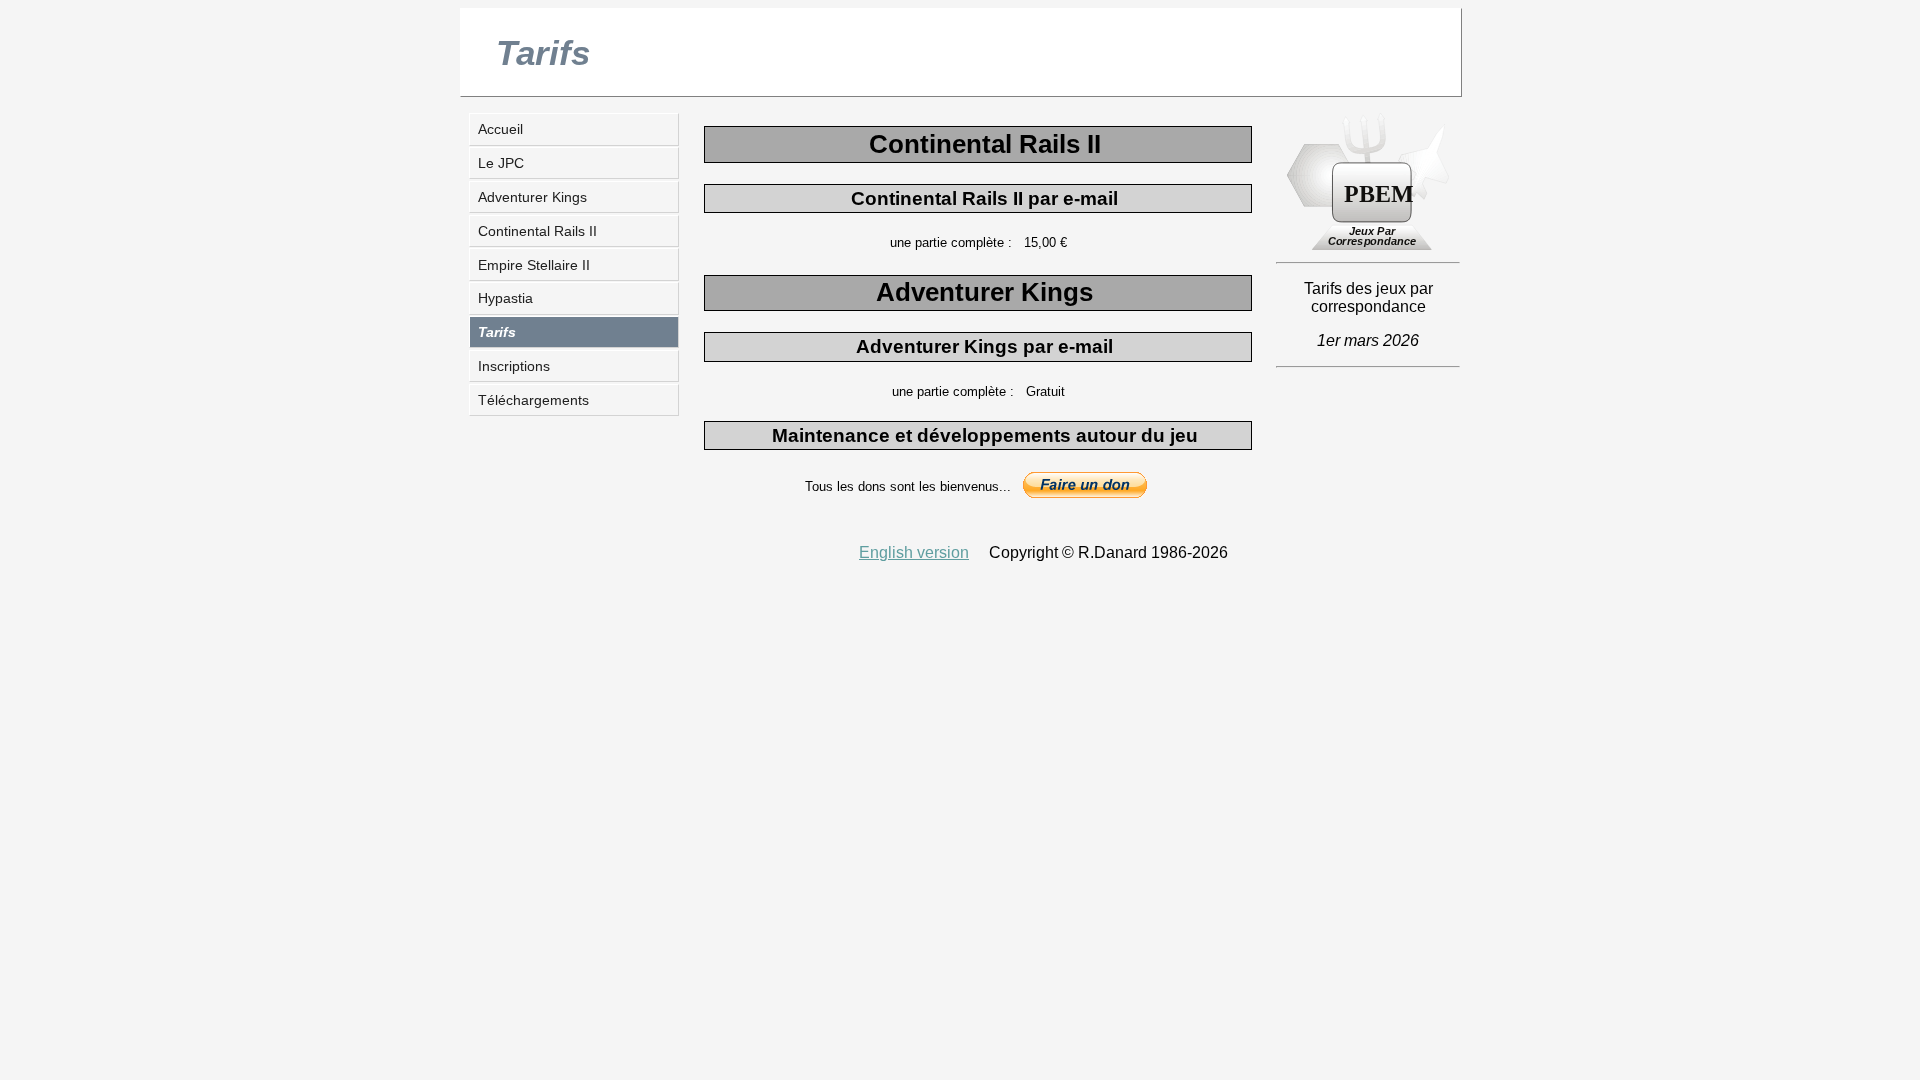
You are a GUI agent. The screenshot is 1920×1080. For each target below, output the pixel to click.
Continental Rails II (537, 231)
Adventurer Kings (532, 197)
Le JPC (501, 163)
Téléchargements (533, 400)
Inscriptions (514, 366)
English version (914, 552)
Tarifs (497, 332)
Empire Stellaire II (534, 265)
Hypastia (505, 298)
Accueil (500, 129)
